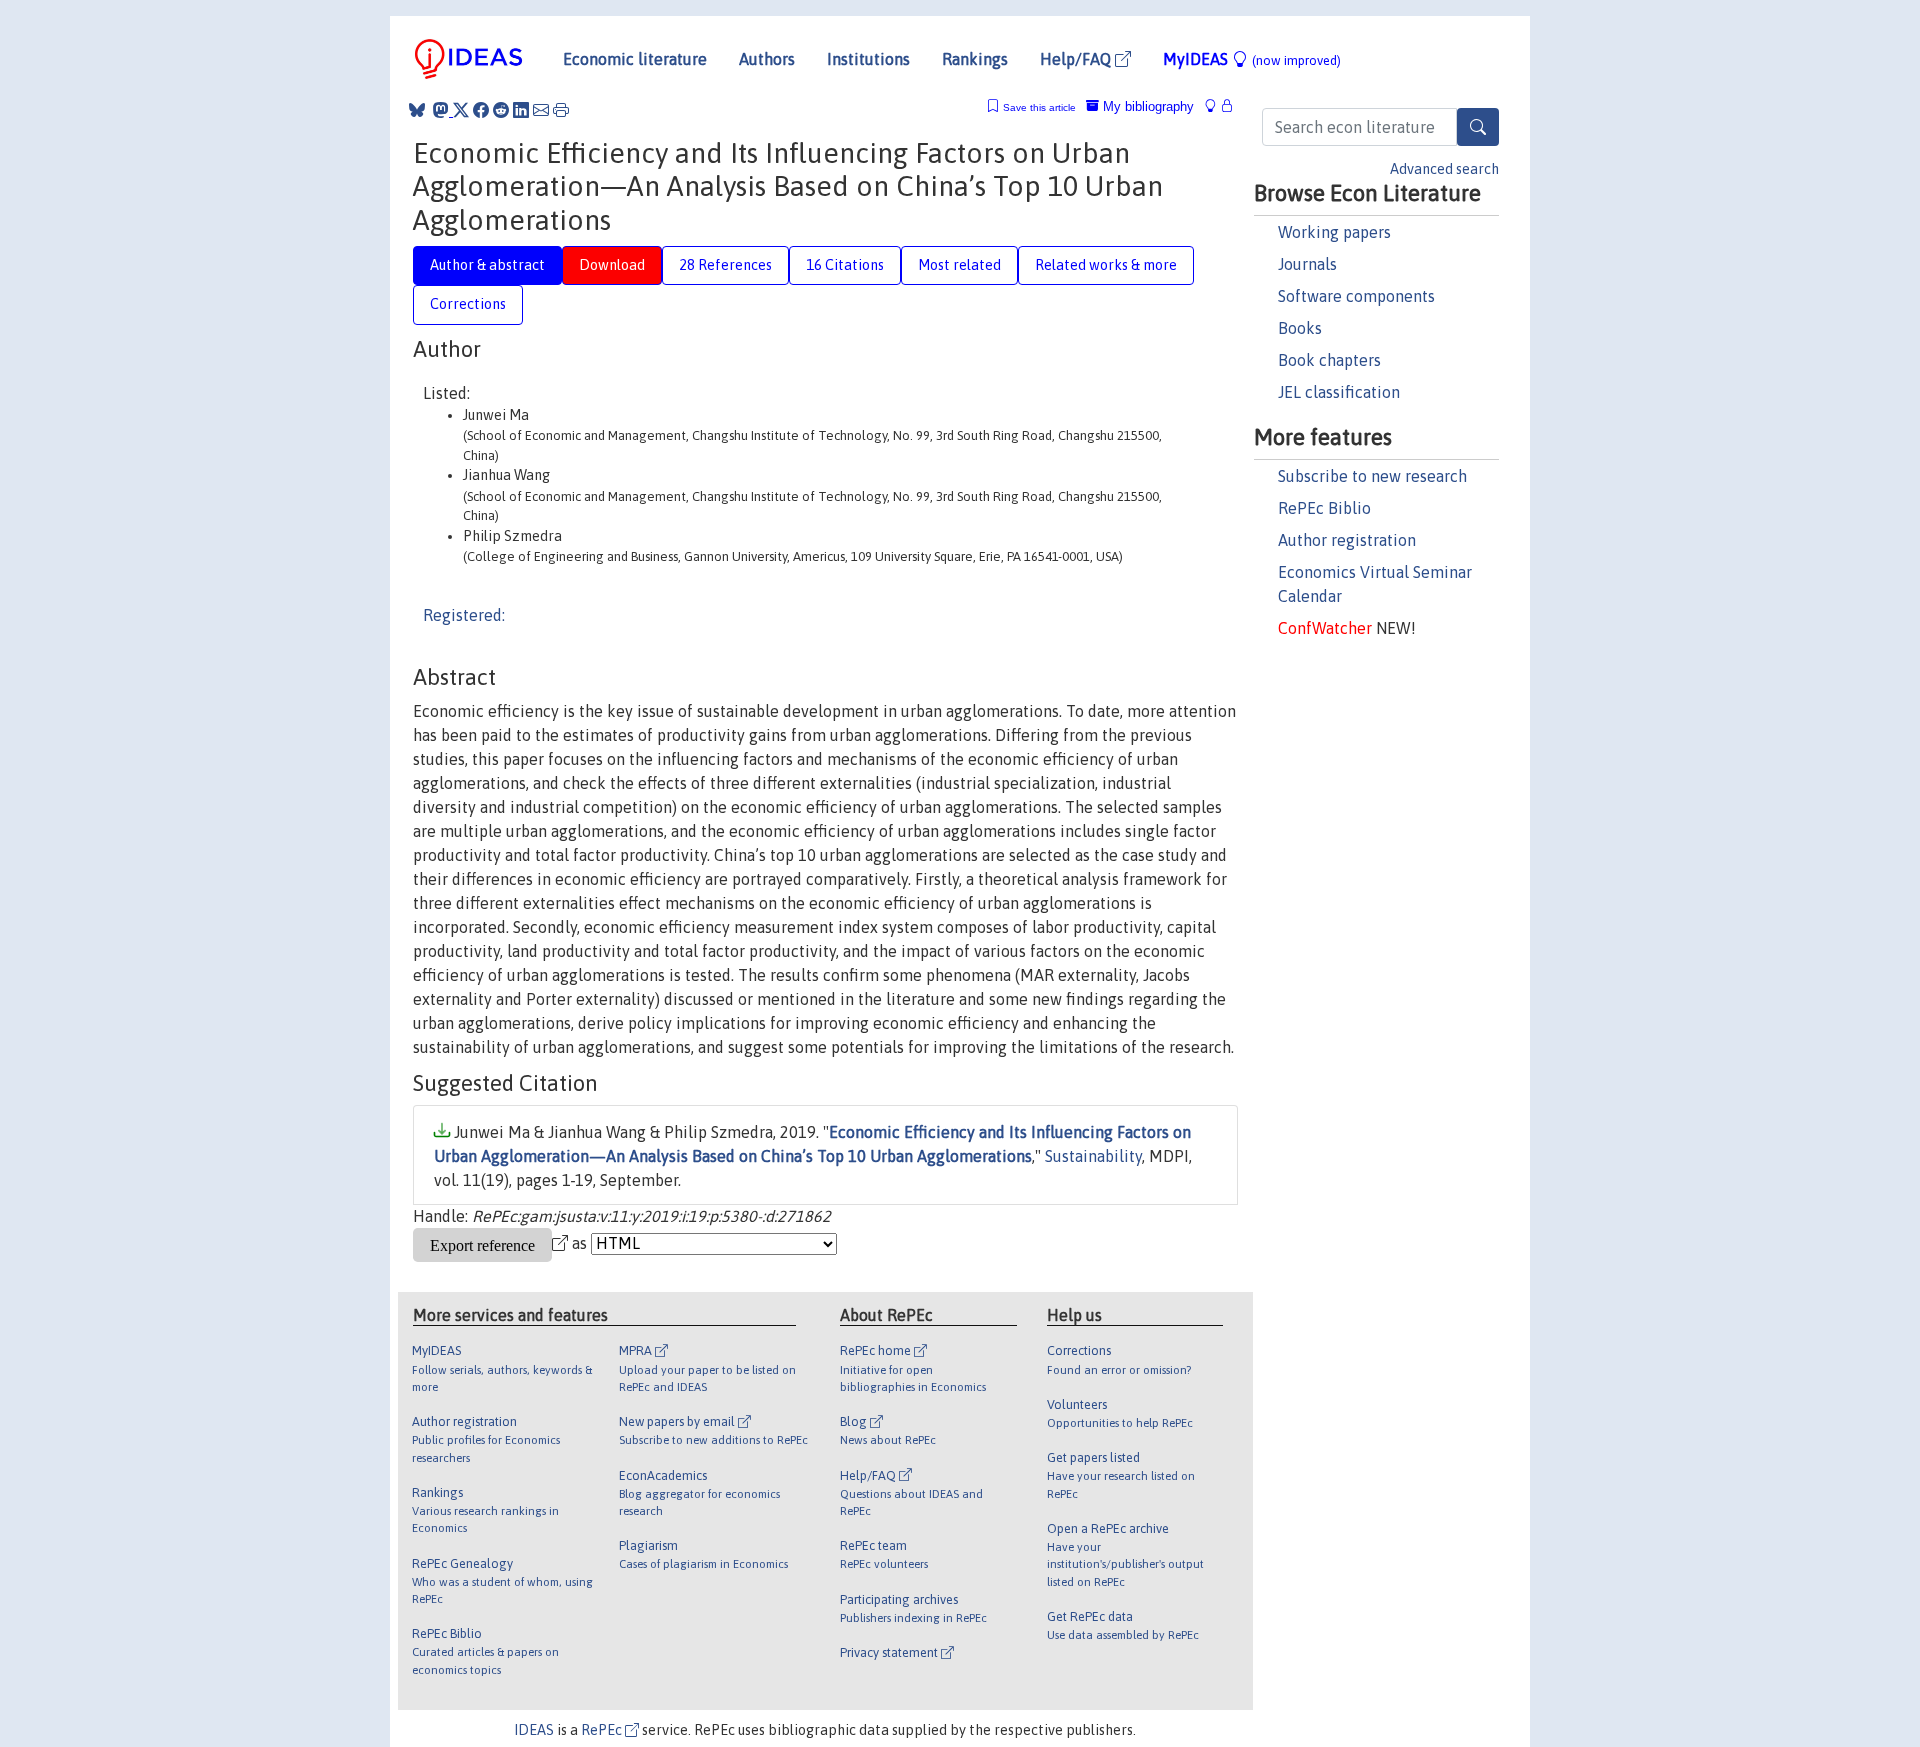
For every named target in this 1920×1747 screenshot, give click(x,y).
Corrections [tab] (468, 304)
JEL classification (1339, 392)
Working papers (1334, 232)
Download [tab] (612, 265)
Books (1300, 328)
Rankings (975, 59)
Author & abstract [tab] (487, 265)
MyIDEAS (1252, 59)
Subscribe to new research (1372, 476)
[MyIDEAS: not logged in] (1216, 106)
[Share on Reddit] (501, 110)
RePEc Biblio (1324, 508)
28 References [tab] (725, 265)
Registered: (464, 615)
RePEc (603, 1730)
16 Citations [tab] (845, 265)
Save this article (1039, 107)
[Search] (1478, 127)
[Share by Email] (541, 110)
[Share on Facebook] (481, 110)
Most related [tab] (959, 265)
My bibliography (1146, 106)
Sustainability (1093, 1156)
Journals (1307, 264)
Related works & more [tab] (1106, 265)
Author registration (1347, 540)
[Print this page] (561, 110)
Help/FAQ (1077, 59)
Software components (1356, 296)
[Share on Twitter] (461, 110)
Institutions (868, 59)
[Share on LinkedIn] (521, 110)
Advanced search (1444, 169)
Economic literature (635, 59)
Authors (767, 59)
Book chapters (1329, 360)
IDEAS (534, 1730)
